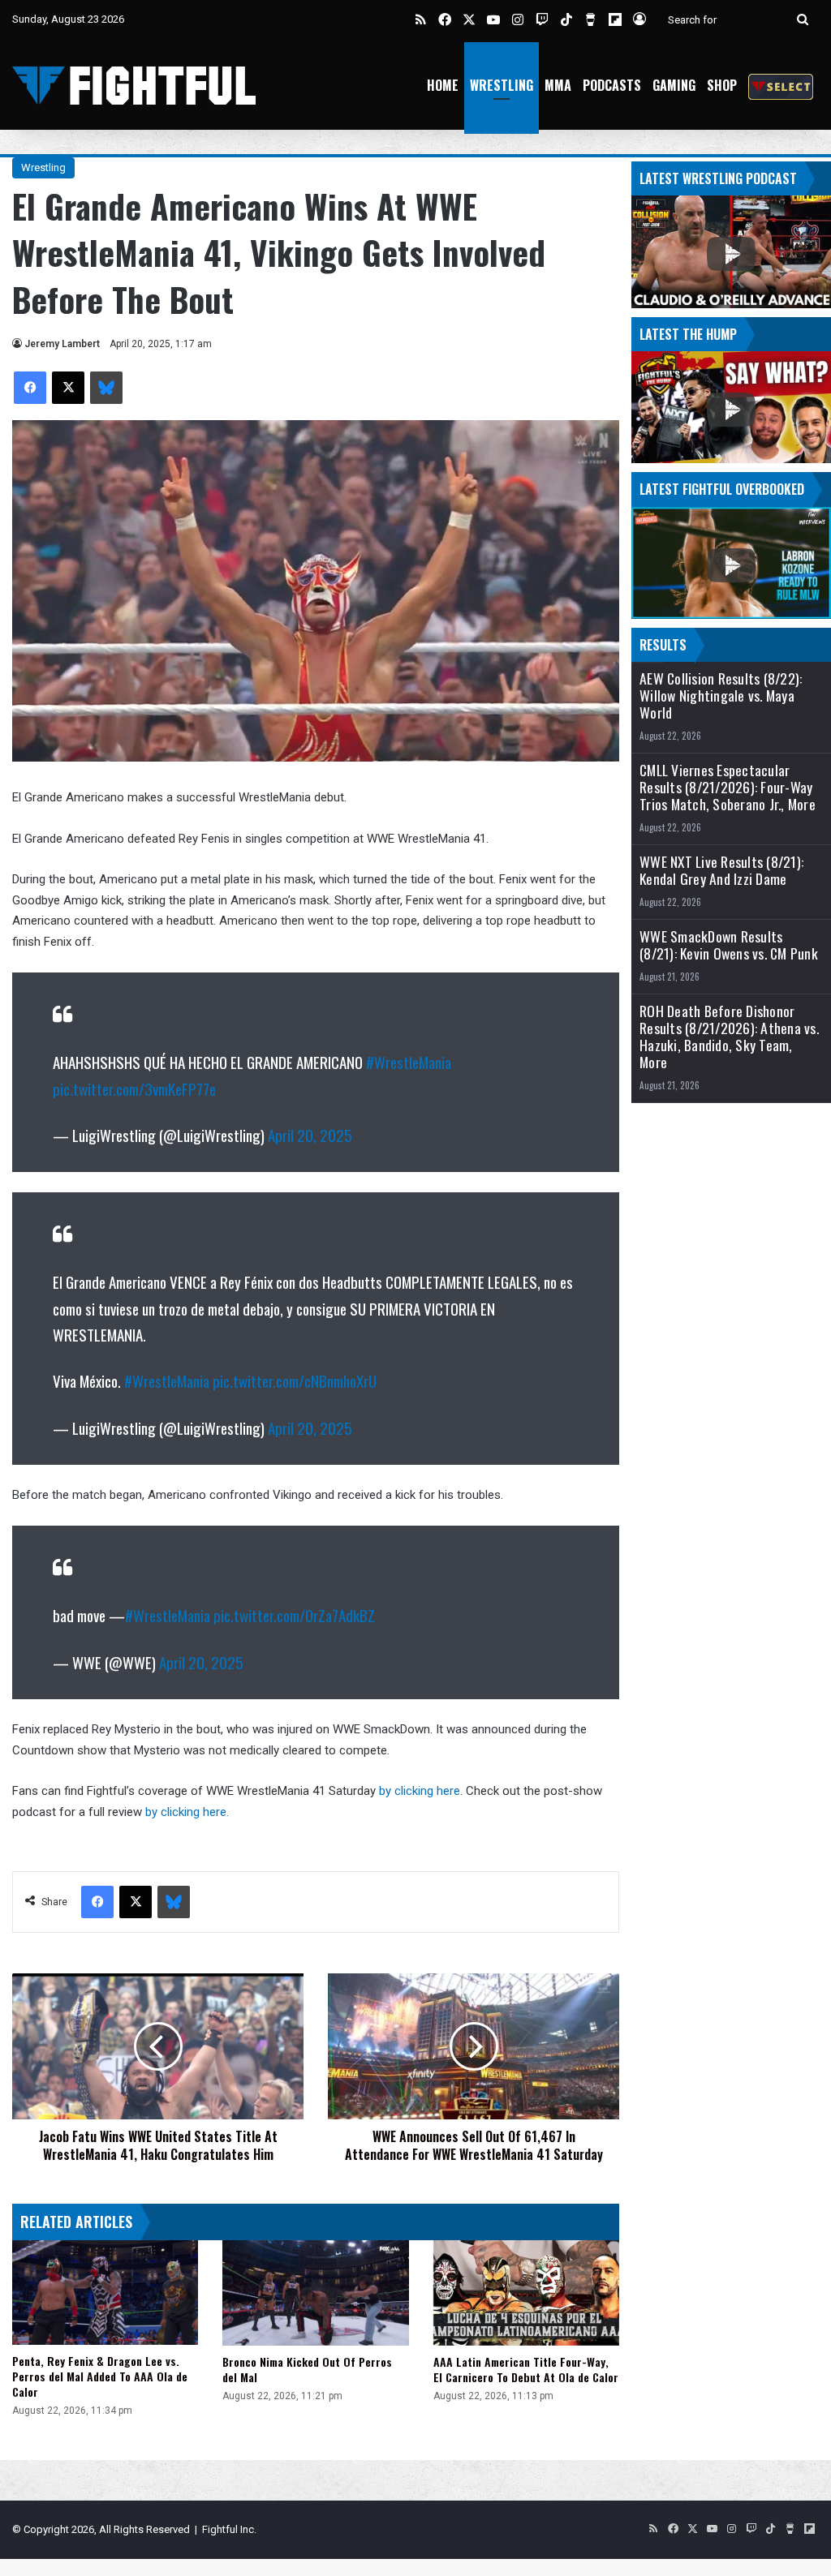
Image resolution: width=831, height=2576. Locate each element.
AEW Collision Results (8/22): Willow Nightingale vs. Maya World (721, 696)
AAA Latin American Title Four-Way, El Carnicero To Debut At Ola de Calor (526, 2369)
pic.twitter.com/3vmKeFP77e (134, 1088)
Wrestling (502, 85)
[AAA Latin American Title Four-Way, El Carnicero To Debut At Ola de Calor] (526, 2293)
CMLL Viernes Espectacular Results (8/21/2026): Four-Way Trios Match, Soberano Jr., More (728, 787)
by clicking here (420, 1791)
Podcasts (612, 85)
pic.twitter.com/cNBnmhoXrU (295, 1380)
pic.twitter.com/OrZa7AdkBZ (294, 1615)
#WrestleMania (409, 1062)
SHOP (722, 85)
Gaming (674, 85)
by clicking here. (189, 1812)
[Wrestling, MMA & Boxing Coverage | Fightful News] (134, 86)
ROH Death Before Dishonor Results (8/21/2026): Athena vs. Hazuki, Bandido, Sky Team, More (729, 1037)
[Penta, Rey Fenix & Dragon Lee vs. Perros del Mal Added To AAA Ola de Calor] (105, 2293)
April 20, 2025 (310, 1135)
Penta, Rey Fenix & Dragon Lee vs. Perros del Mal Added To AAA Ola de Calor (100, 2376)
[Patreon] (781, 86)
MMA (558, 85)
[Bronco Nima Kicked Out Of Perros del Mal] (315, 2293)
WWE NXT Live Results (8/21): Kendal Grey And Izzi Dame (721, 870)
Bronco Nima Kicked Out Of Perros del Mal (307, 2369)
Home (443, 85)
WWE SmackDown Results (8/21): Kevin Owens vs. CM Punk (729, 945)
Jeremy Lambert (62, 344)
